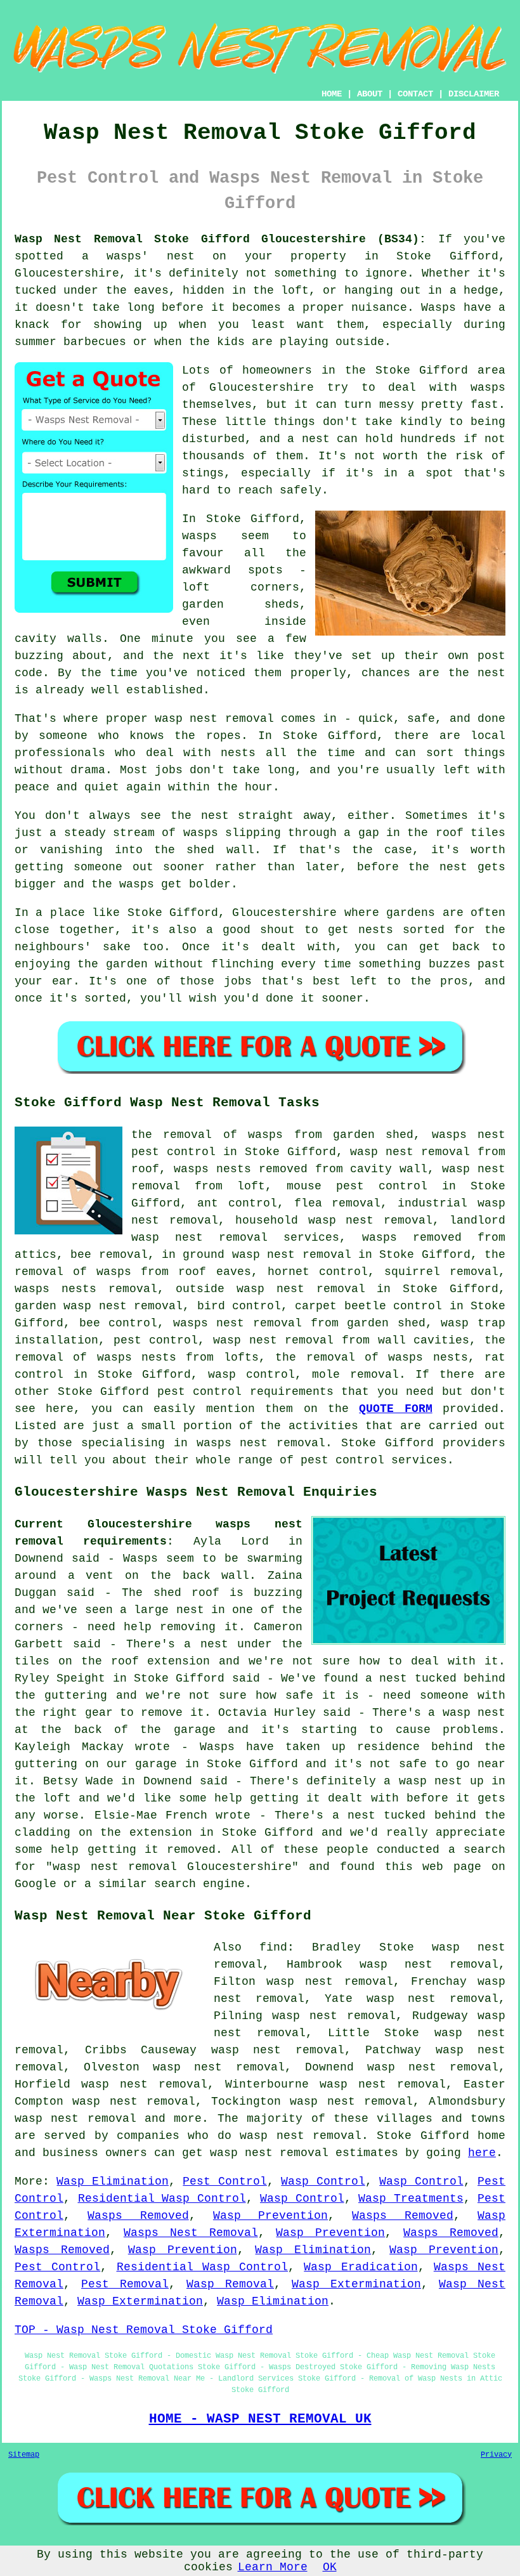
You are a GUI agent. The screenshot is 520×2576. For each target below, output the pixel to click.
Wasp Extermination (356, 2284)
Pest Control (224, 2181)
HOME (332, 94)
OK (330, 2567)
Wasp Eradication (361, 2267)
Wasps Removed (138, 2216)
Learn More (273, 2567)
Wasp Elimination (112, 2181)
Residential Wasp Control (162, 2199)
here (482, 2153)
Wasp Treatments (411, 2199)
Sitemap (24, 2455)
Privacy (496, 2455)
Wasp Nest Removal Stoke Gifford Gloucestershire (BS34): (220, 239)
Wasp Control (323, 2181)
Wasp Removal (230, 2284)
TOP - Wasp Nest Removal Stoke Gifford (144, 2330)
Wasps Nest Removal (191, 2233)
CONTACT (415, 94)
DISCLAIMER (474, 94)
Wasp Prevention (270, 2216)
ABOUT (370, 94)
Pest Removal (125, 2284)
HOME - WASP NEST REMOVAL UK (260, 2419)
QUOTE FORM (395, 1409)
